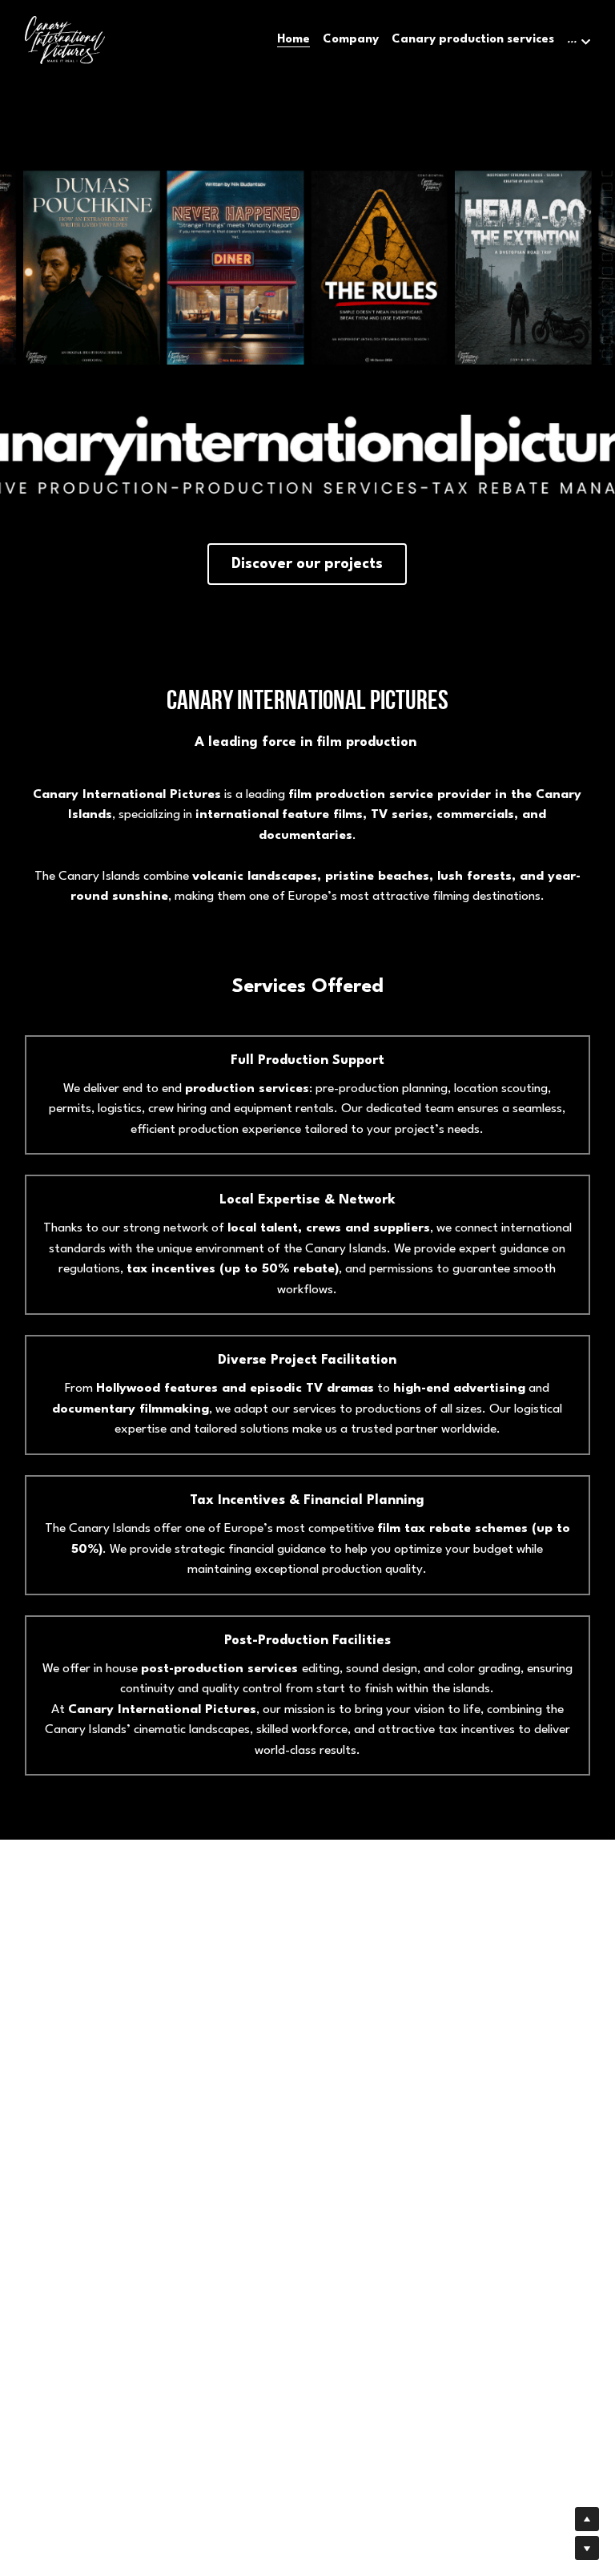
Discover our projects (307, 564)
